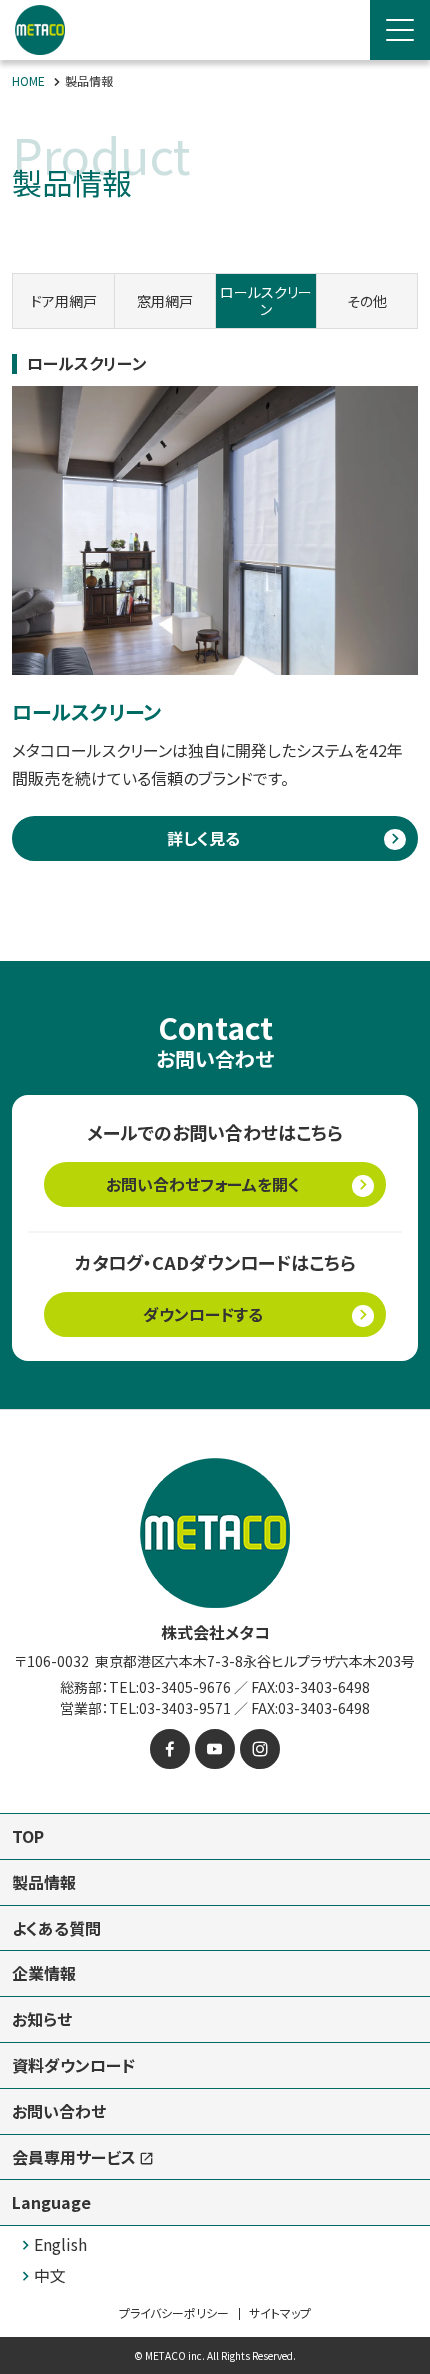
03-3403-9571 (185, 1708)
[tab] (63, 301)
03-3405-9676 (185, 1687)
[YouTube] (215, 1749)
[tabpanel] (215, 595)
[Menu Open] (400, 30)
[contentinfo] (215, 1891)
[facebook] (170, 1749)
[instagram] (260, 1749)
